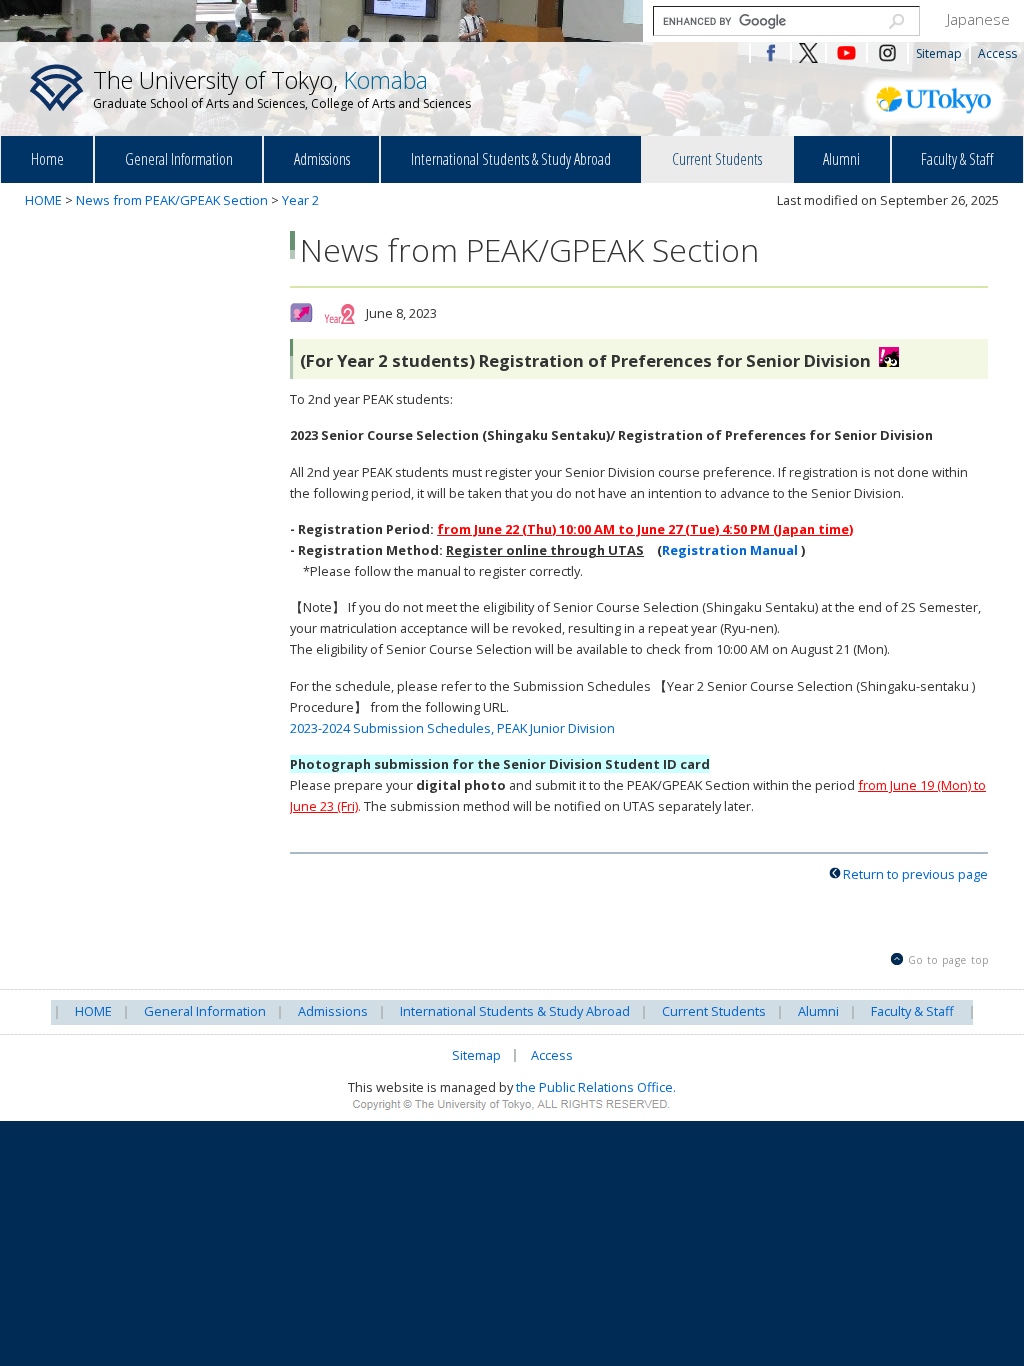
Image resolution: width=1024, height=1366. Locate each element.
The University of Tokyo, (282, 88)
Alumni (841, 159)
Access (997, 53)
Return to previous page (915, 874)
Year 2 (300, 200)
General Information (179, 159)
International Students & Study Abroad (511, 159)
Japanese (978, 19)
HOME (43, 200)
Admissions (322, 159)
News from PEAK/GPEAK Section (172, 200)
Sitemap (939, 53)
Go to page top (948, 960)
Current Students (717, 159)
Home (47, 159)
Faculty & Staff (957, 159)
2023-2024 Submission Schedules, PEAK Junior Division (452, 728)
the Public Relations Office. (596, 1087)
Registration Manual (731, 550)
